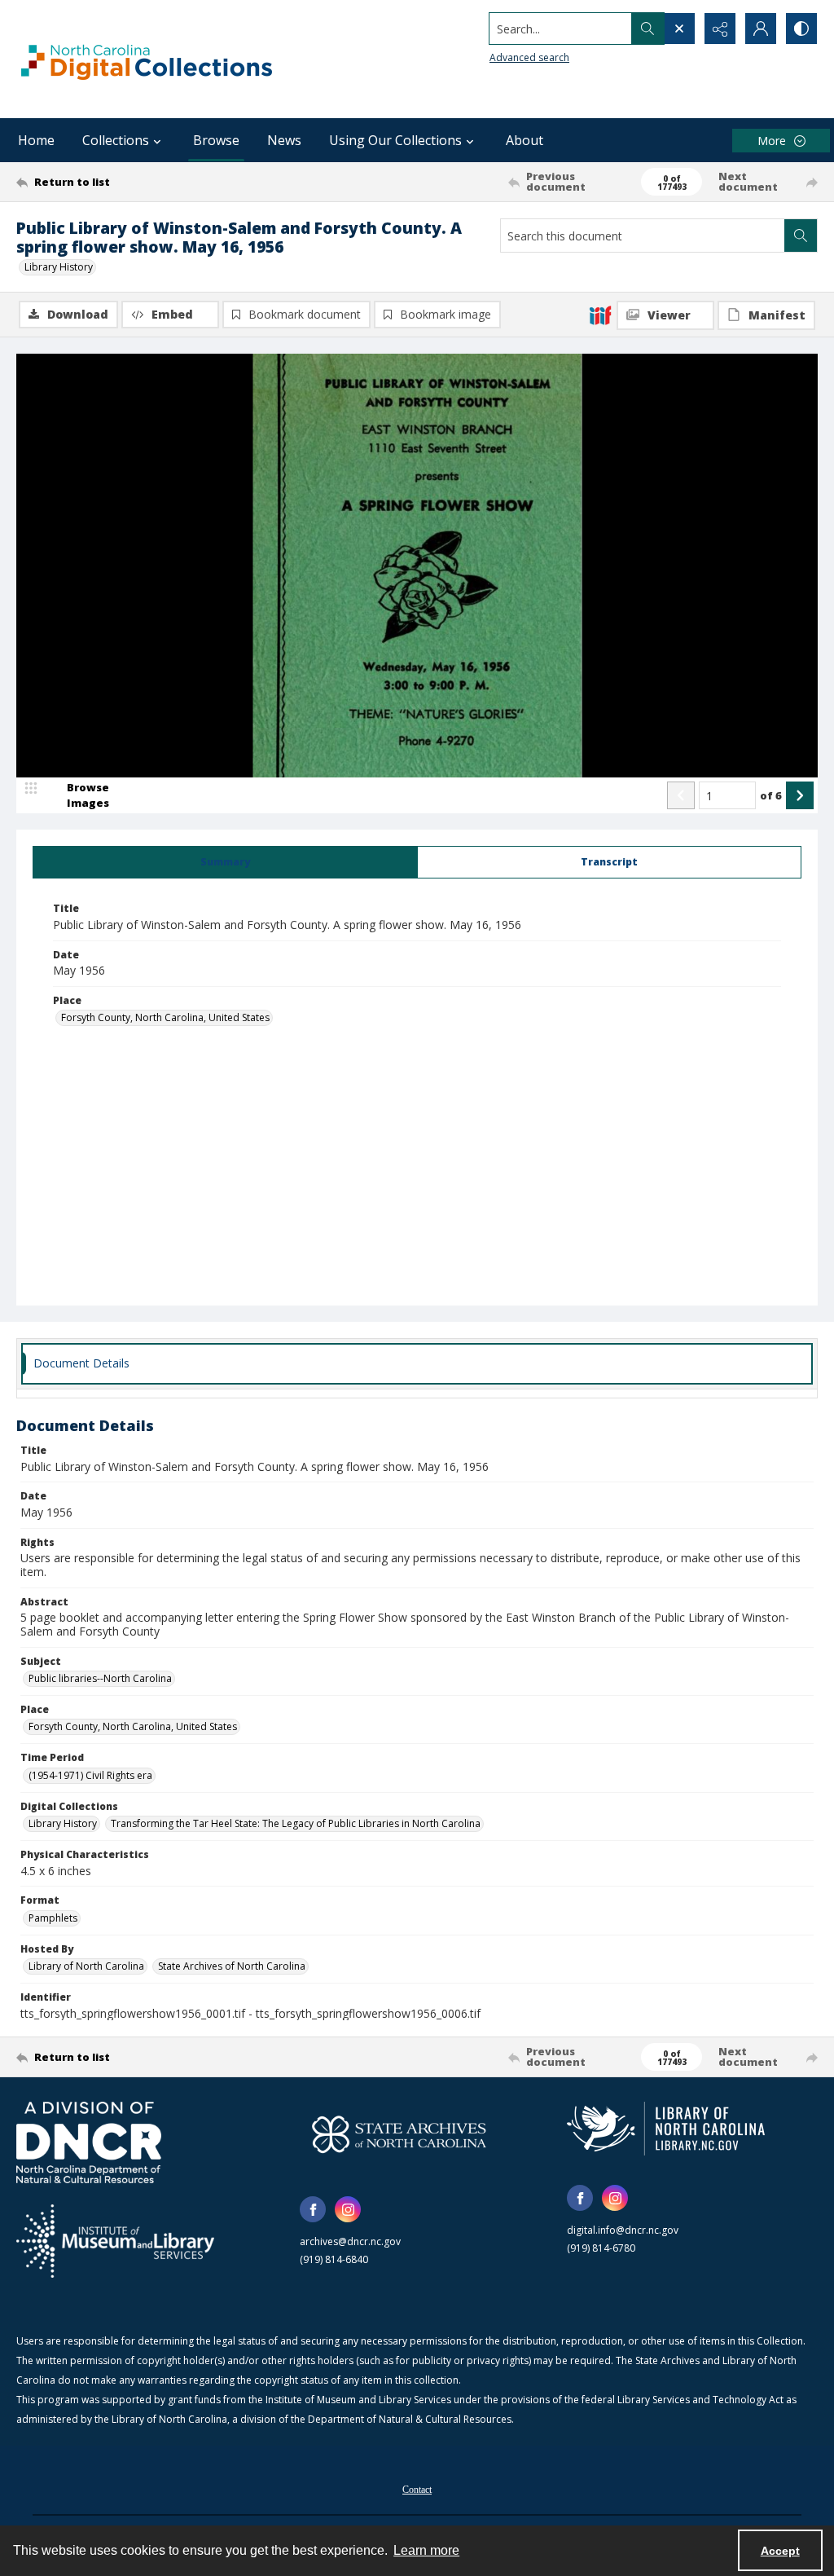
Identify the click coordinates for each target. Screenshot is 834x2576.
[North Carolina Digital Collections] (147, 59)
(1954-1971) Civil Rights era (90, 1775)
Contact (417, 2490)
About (525, 140)
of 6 (771, 795)
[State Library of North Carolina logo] (666, 2129)
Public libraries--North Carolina (100, 1678)
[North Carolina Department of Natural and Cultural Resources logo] (89, 2142)
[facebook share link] (313, 2209)
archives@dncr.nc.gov (350, 2241)
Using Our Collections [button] (395, 140)
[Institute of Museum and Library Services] (115, 2241)
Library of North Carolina (86, 1966)
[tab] (225, 862)
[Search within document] (801, 236)
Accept (780, 2551)
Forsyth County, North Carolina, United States (165, 1017)
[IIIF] (600, 315)
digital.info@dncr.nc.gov (623, 2230)
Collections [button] (116, 140)
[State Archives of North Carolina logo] (399, 2134)
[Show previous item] (681, 795)
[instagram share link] (348, 2209)
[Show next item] (800, 795)
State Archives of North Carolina (232, 1966)
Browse (216, 140)
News (284, 140)
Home (36, 140)
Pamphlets (53, 1918)
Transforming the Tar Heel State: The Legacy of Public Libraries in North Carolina (296, 1823)
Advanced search (529, 57)
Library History (59, 267)
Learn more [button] (426, 2550)
